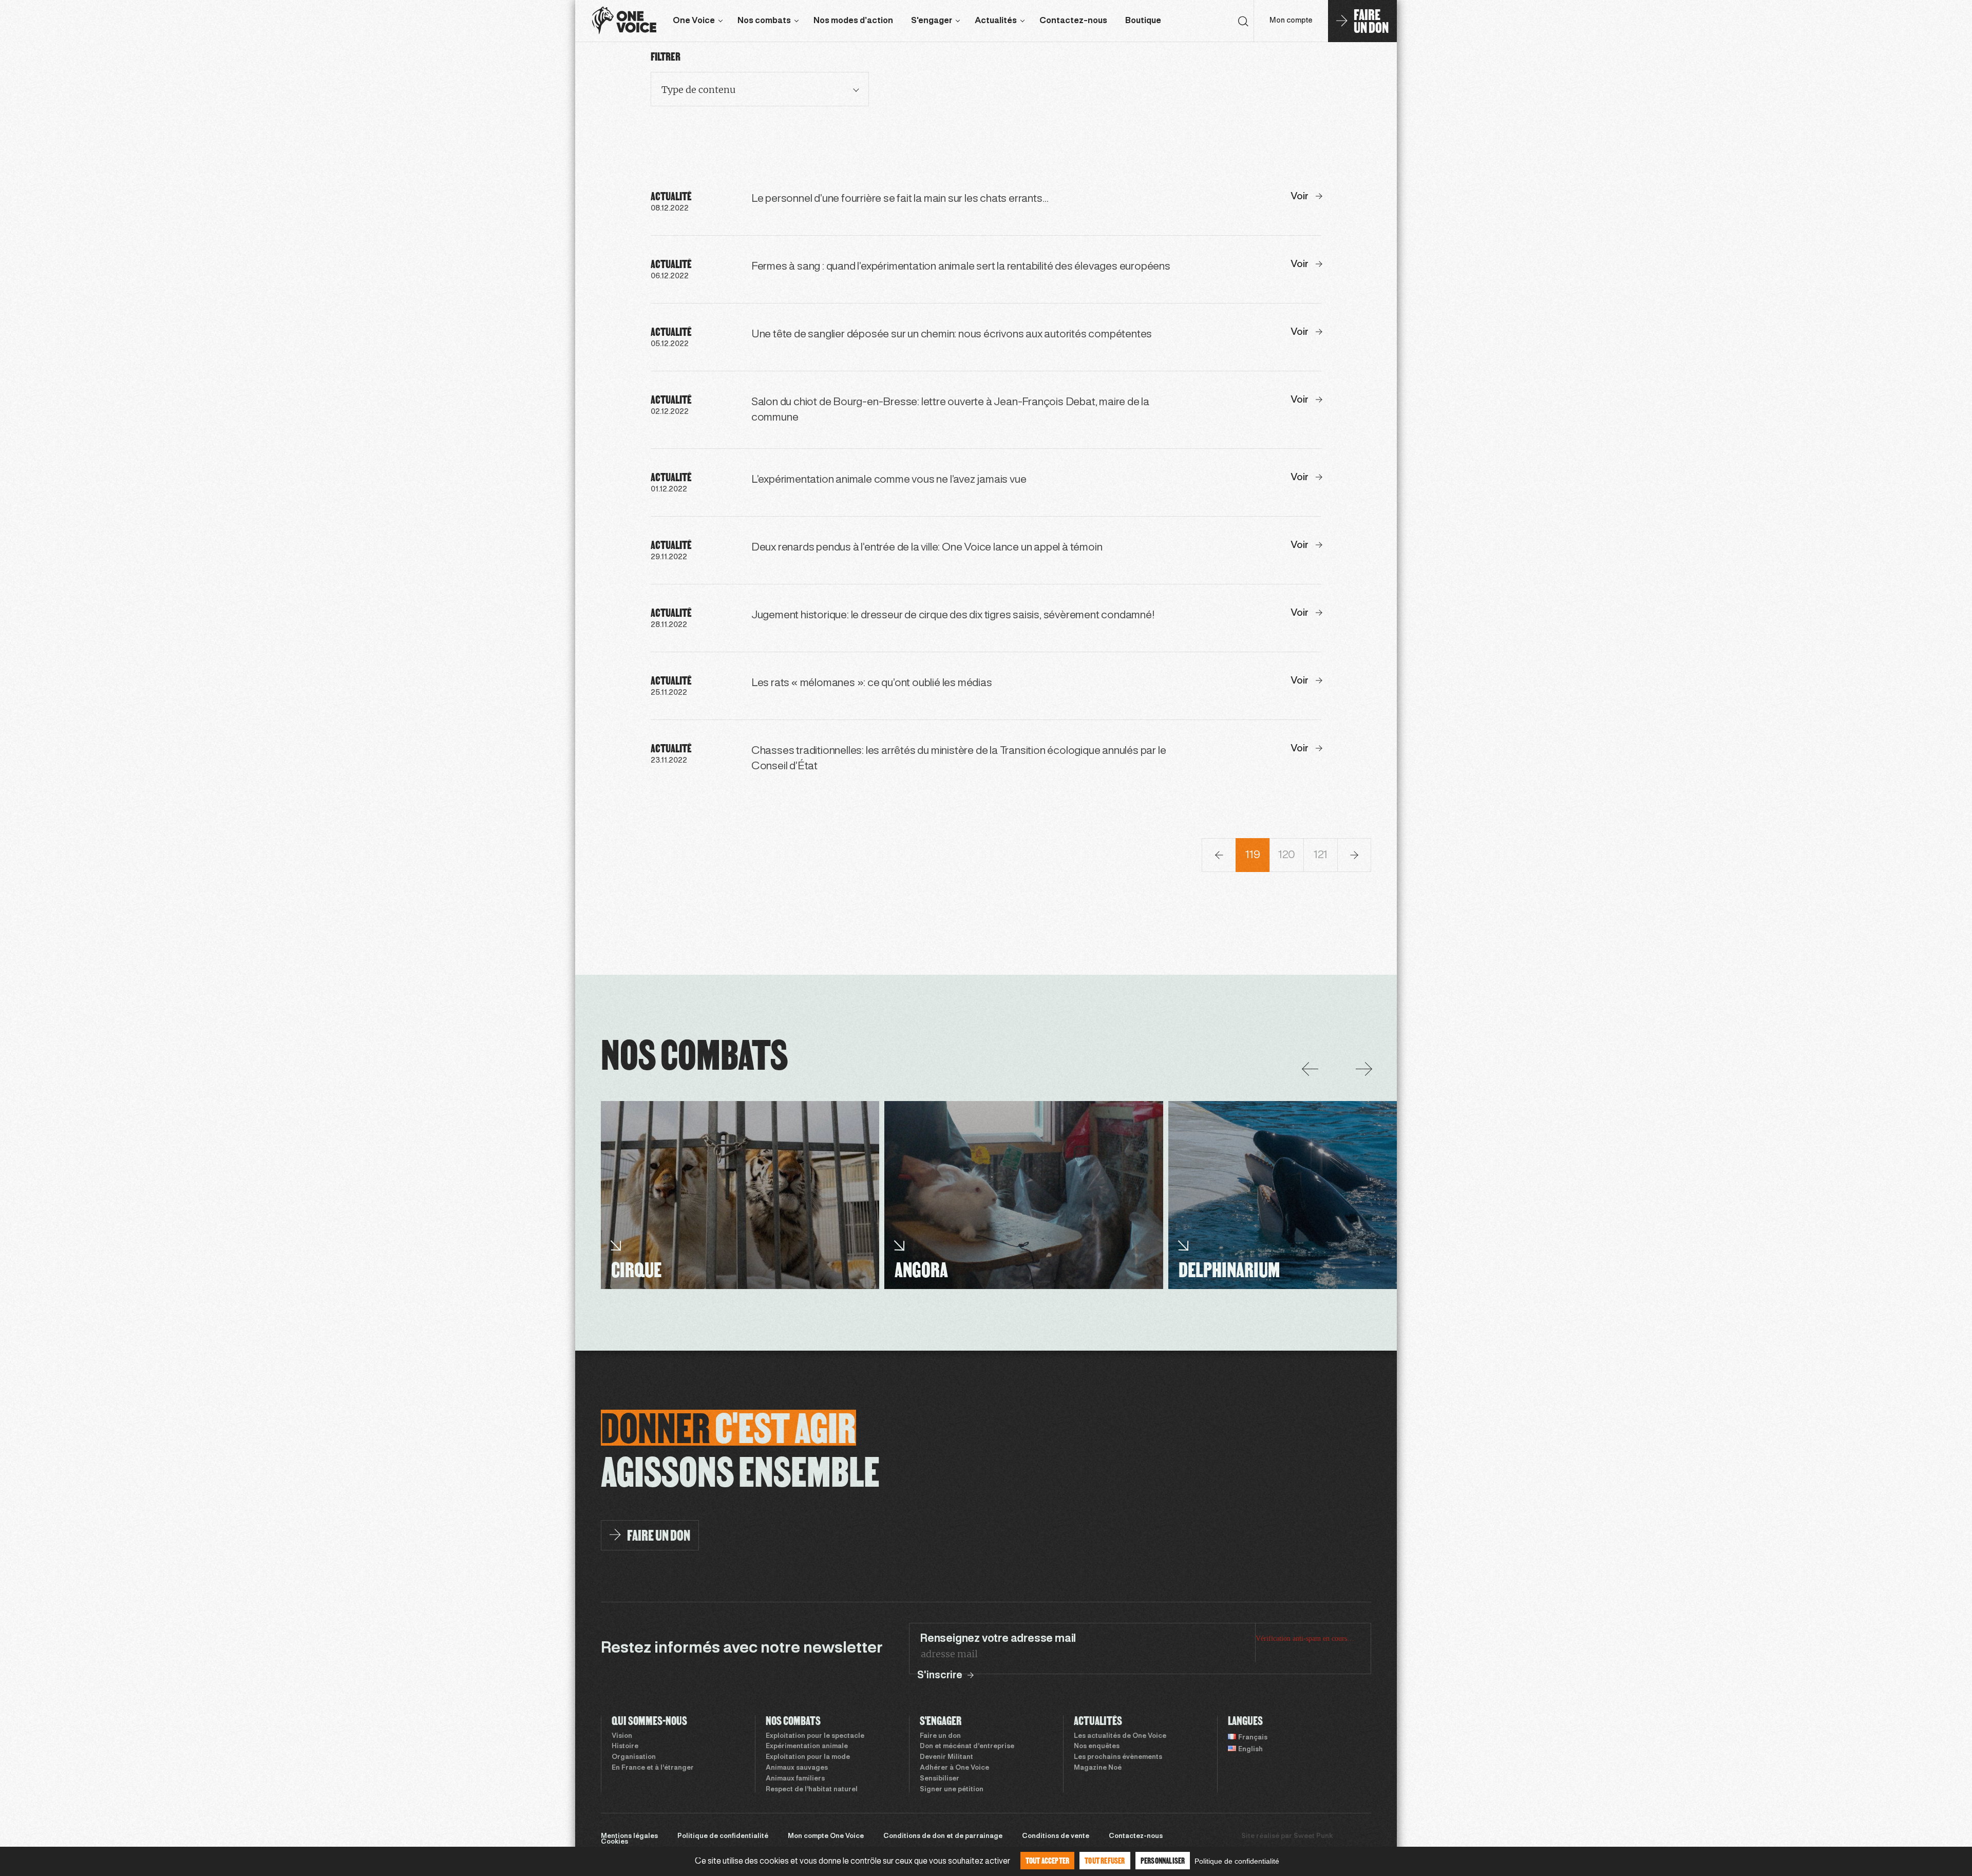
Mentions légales (629, 1836)
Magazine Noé (1098, 1768)
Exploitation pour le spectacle (815, 1736)
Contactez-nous (1073, 21)
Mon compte (1291, 21)
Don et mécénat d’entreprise (967, 1747)
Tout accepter (1048, 1860)
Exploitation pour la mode (808, 1757)
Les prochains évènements (1118, 1757)
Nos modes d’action (853, 21)
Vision (622, 1736)
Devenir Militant (946, 1757)
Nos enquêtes (1097, 1747)
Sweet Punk (1313, 1836)
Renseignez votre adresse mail (998, 1639)
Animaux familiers (795, 1779)
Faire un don (940, 1736)
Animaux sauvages (797, 1768)
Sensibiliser (940, 1779)
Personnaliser (1163, 1860)
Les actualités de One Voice (1120, 1736)
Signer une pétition (952, 1790)
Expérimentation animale (807, 1747)
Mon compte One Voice (826, 1836)
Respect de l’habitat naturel (812, 1790)
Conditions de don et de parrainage (943, 1836)
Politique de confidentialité (723, 1836)
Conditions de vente (1056, 1836)
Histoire (625, 1747)
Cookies (614, 1842)
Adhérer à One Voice (954, 1768)
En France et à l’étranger (653, 1768)
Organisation (634, 1757)
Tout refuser (1105, 1860)
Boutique (1143, 21)
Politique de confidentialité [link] (1237, 1861)
